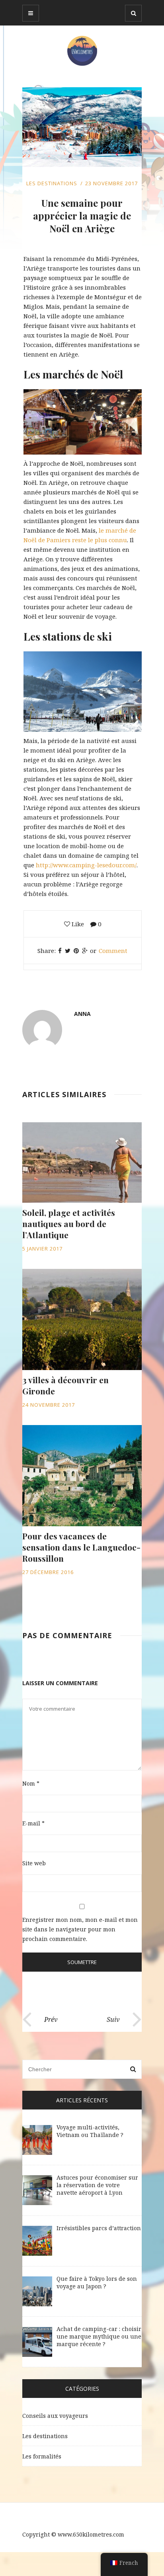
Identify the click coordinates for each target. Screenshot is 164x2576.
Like (77, 924)
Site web (34, 1863)
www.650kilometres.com (91, 2534)
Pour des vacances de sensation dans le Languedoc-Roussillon (81, 1547)
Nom (31, 1783)
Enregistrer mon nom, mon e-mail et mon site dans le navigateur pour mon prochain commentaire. (80, 1929)
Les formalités (42, 2456)
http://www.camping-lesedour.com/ (86, 865)
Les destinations (52, 183)
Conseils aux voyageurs (55, 2416)
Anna (82, 1014)
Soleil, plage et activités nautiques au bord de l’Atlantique (69, 1223)
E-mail (33, 1823)
